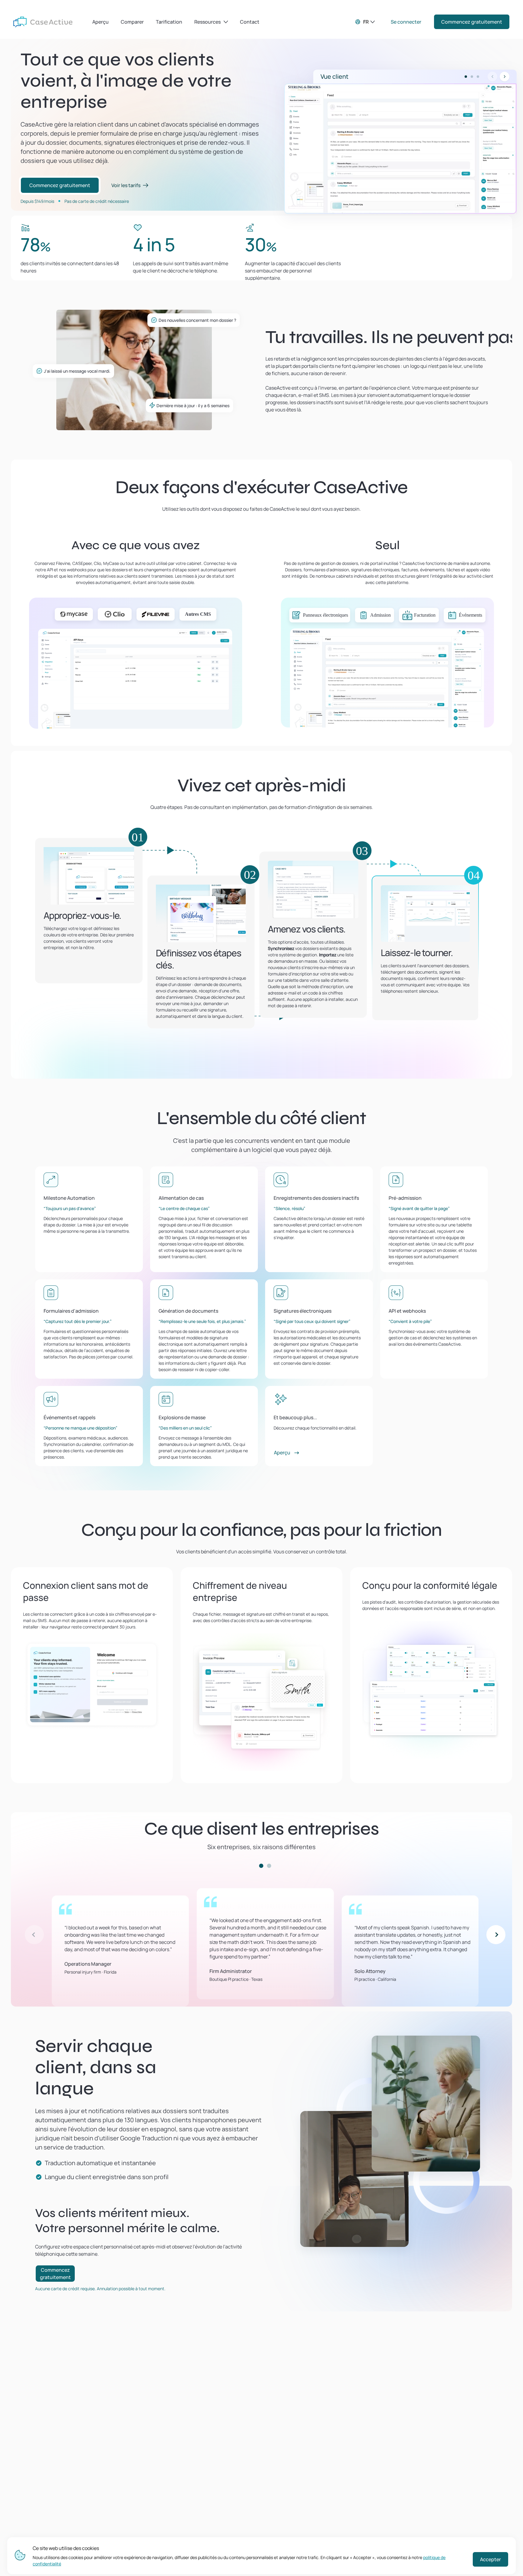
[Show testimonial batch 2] (269, 1866)
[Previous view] (492, 77)
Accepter (490, 2559)
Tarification (169, 22)
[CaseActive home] (43, 22)
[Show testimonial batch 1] (261, 1866)
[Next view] (505, 77)
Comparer (132, 22)
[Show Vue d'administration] (478, 77)
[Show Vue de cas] (472, 77)
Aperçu (100, 22)
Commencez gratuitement (472, 22)
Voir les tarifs (126, 185)
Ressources (207, 22)
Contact (250, 22)
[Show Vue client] (466, 77)
